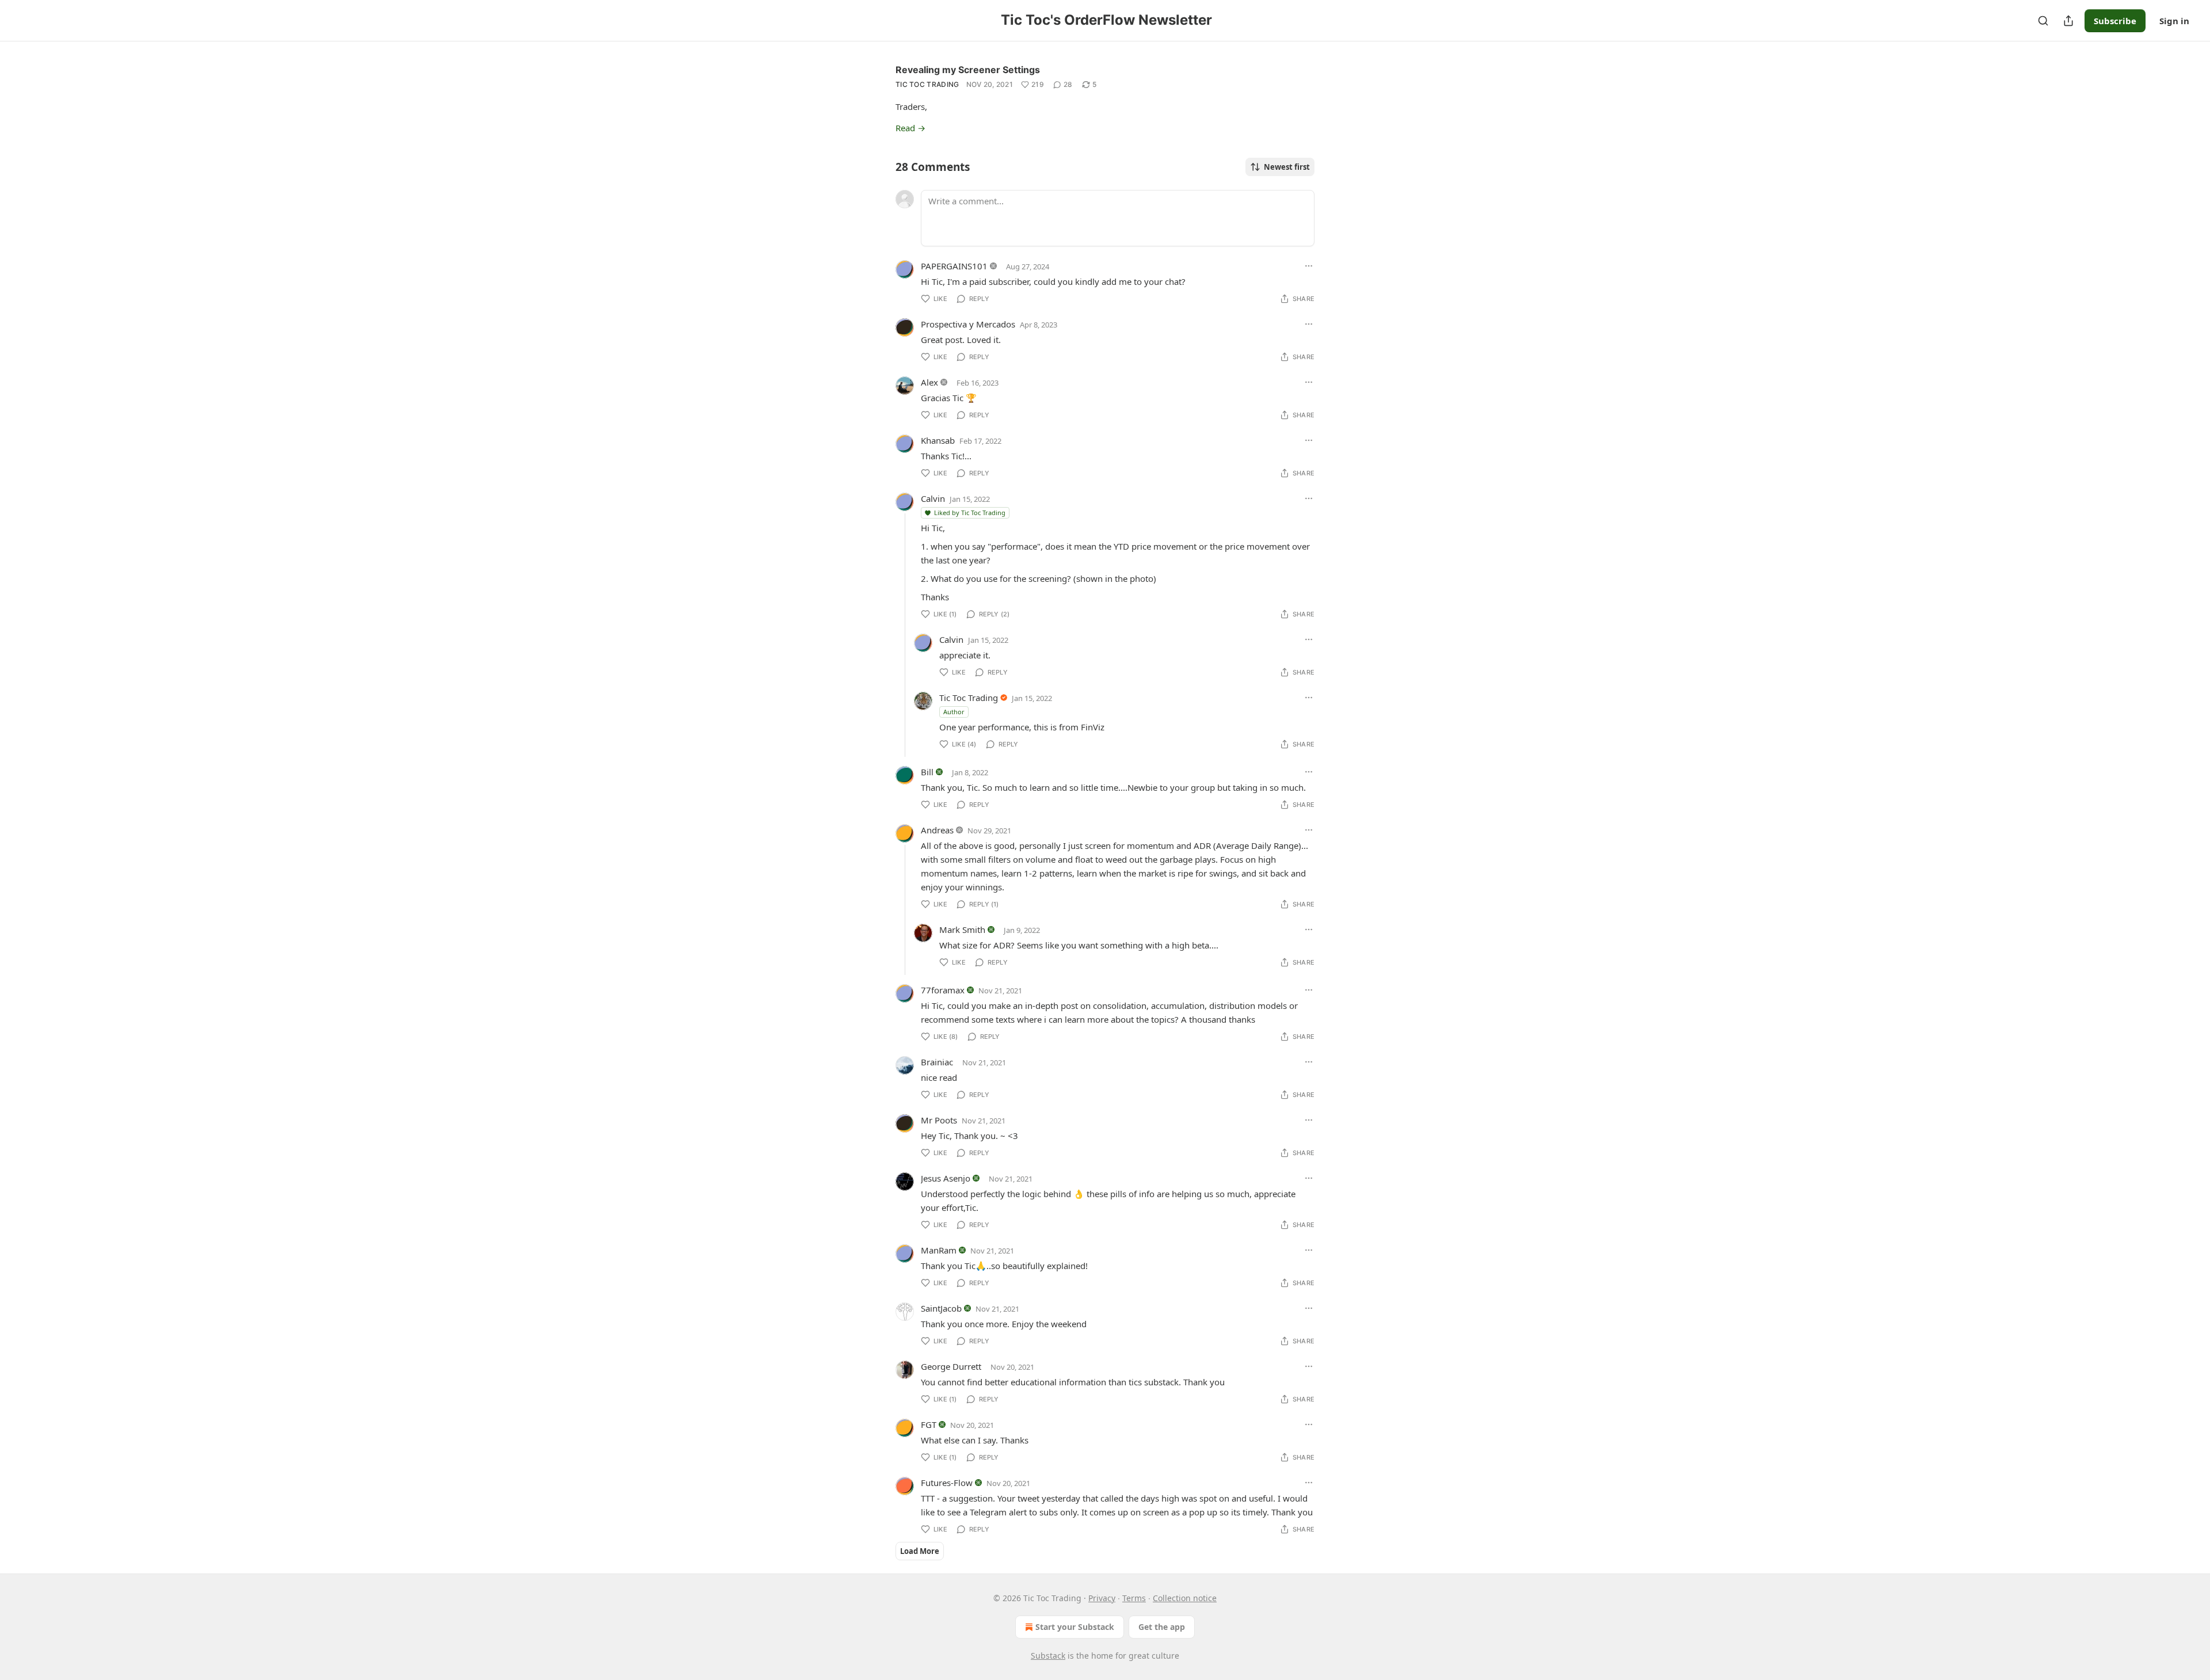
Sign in (2174, 21)
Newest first (1287, 167)
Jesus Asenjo (946, 1178)
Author (954, 712)
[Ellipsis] (1309, 266)
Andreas (937, 830)
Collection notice (1185, 1598)
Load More (920, 1551)
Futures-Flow (947, 1483)
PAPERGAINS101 (954, 266)
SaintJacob (941, 1308)
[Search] (2043, 21)
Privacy (1102, 1598)
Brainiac (937, 1062)
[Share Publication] (2068, 21)
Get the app (1162, 1627)
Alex (929, 382)
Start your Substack (1075, 1627)
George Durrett (951, 1366)
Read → (910, 128)
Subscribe (2115, 21)
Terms (1134, 1598)
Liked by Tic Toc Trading (970, 513)
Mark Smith (962, 929)
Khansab (938, 440)
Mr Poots (939, 1120)
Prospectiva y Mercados (968, 324)
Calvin (933, 498)
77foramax (943, 990)
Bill (927, 772)
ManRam (939, 1250)
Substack (1048, 1656)
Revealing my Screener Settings (968, 70)
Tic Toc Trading (927, 84)
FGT (929, 1424)
